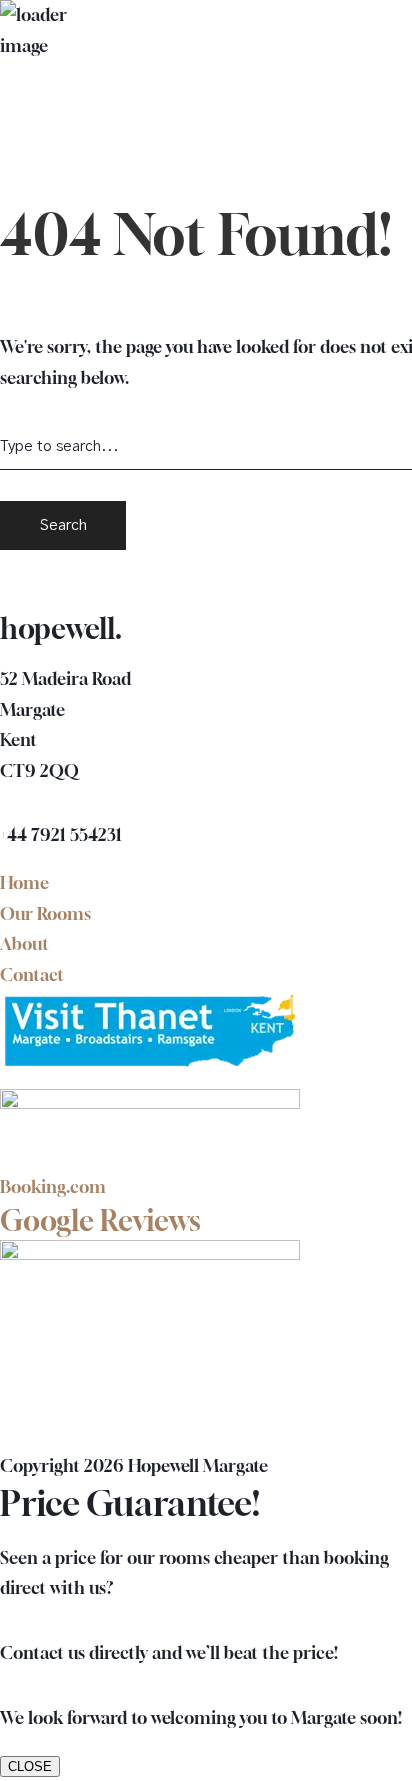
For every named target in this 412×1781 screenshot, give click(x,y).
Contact (32, 974)
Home (24, 882)
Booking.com (53, 1186)
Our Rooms (45, 913)
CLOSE (30, 1766)
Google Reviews (100, 1220)
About (24, 943)
